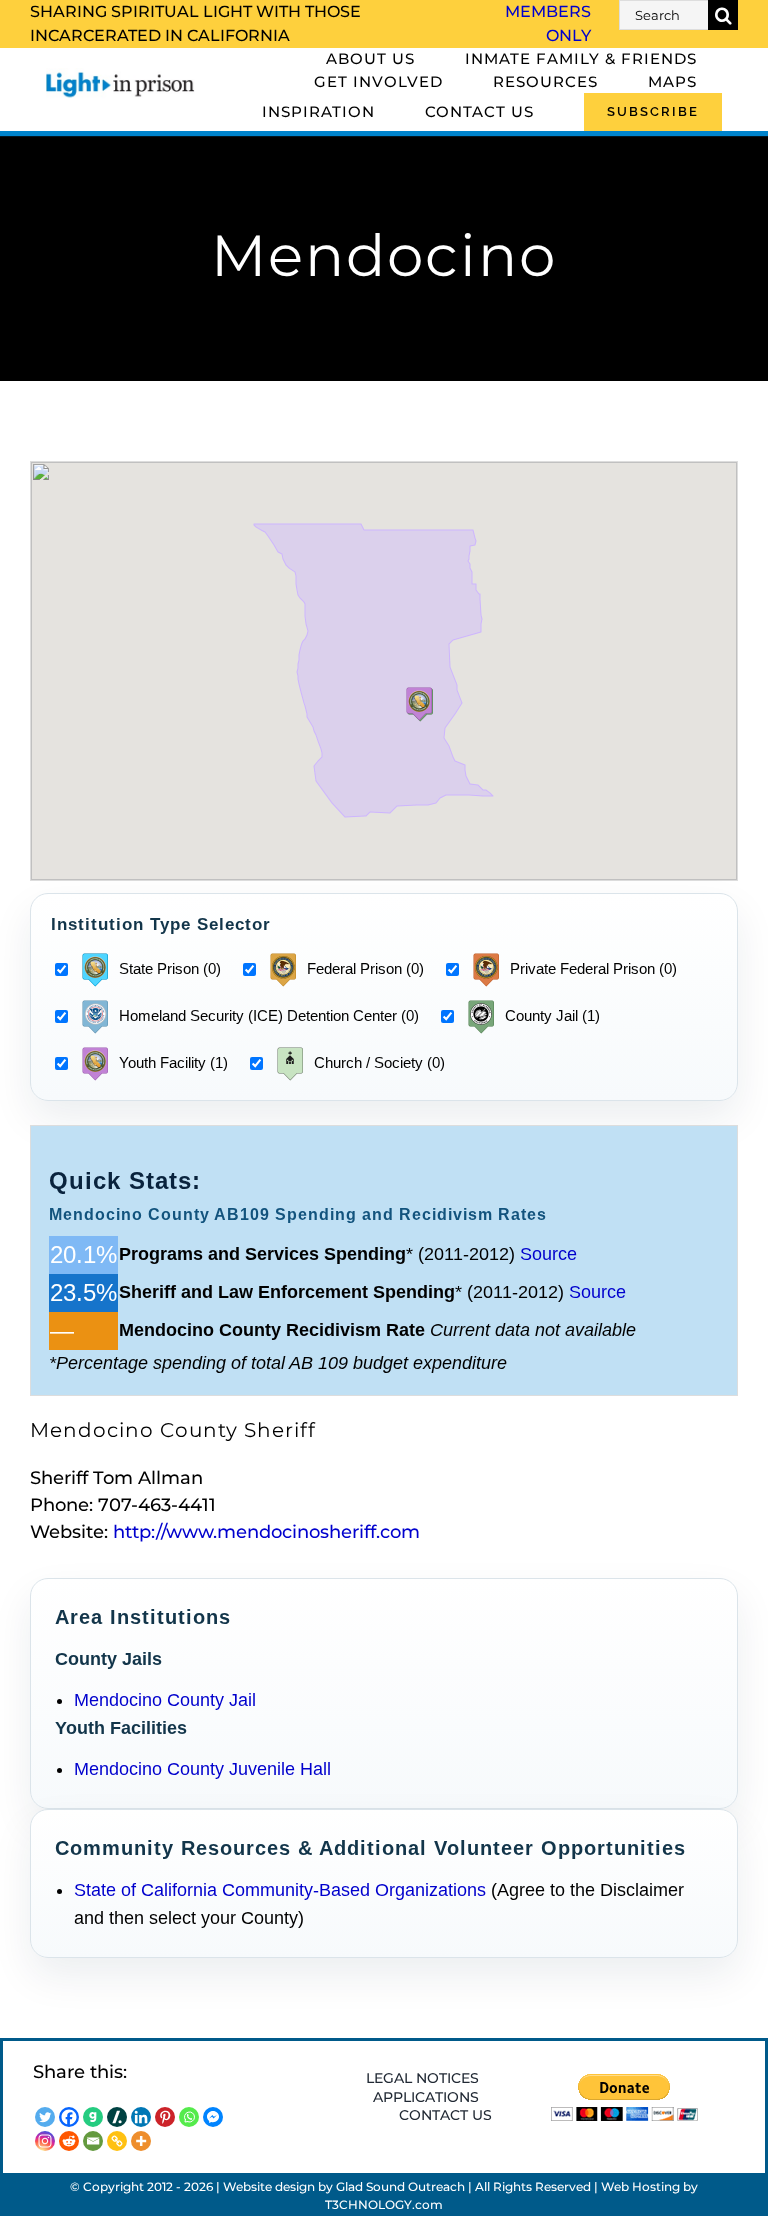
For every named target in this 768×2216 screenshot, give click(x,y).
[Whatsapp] (189, 2117)
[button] (419, 703)
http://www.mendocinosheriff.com (266, 1532)
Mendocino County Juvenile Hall (202, 1769)
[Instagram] (45, 2141)
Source (548, 1254)
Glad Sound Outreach (400, 2186)
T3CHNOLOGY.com (384, 2204)
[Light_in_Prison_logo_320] (120, 77)
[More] (141, 2141)
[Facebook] (69, 2117)
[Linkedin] (141, 2117)
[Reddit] (69, 2141)
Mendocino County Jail (165, 1700)
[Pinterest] (165, 2117)
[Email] (93, 2141)
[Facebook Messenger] (213, 2117)
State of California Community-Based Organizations (280, 1890)
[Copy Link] (117, 2141)
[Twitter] (45, 2117)
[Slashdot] (117, 2117)
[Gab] (93, 2117)
